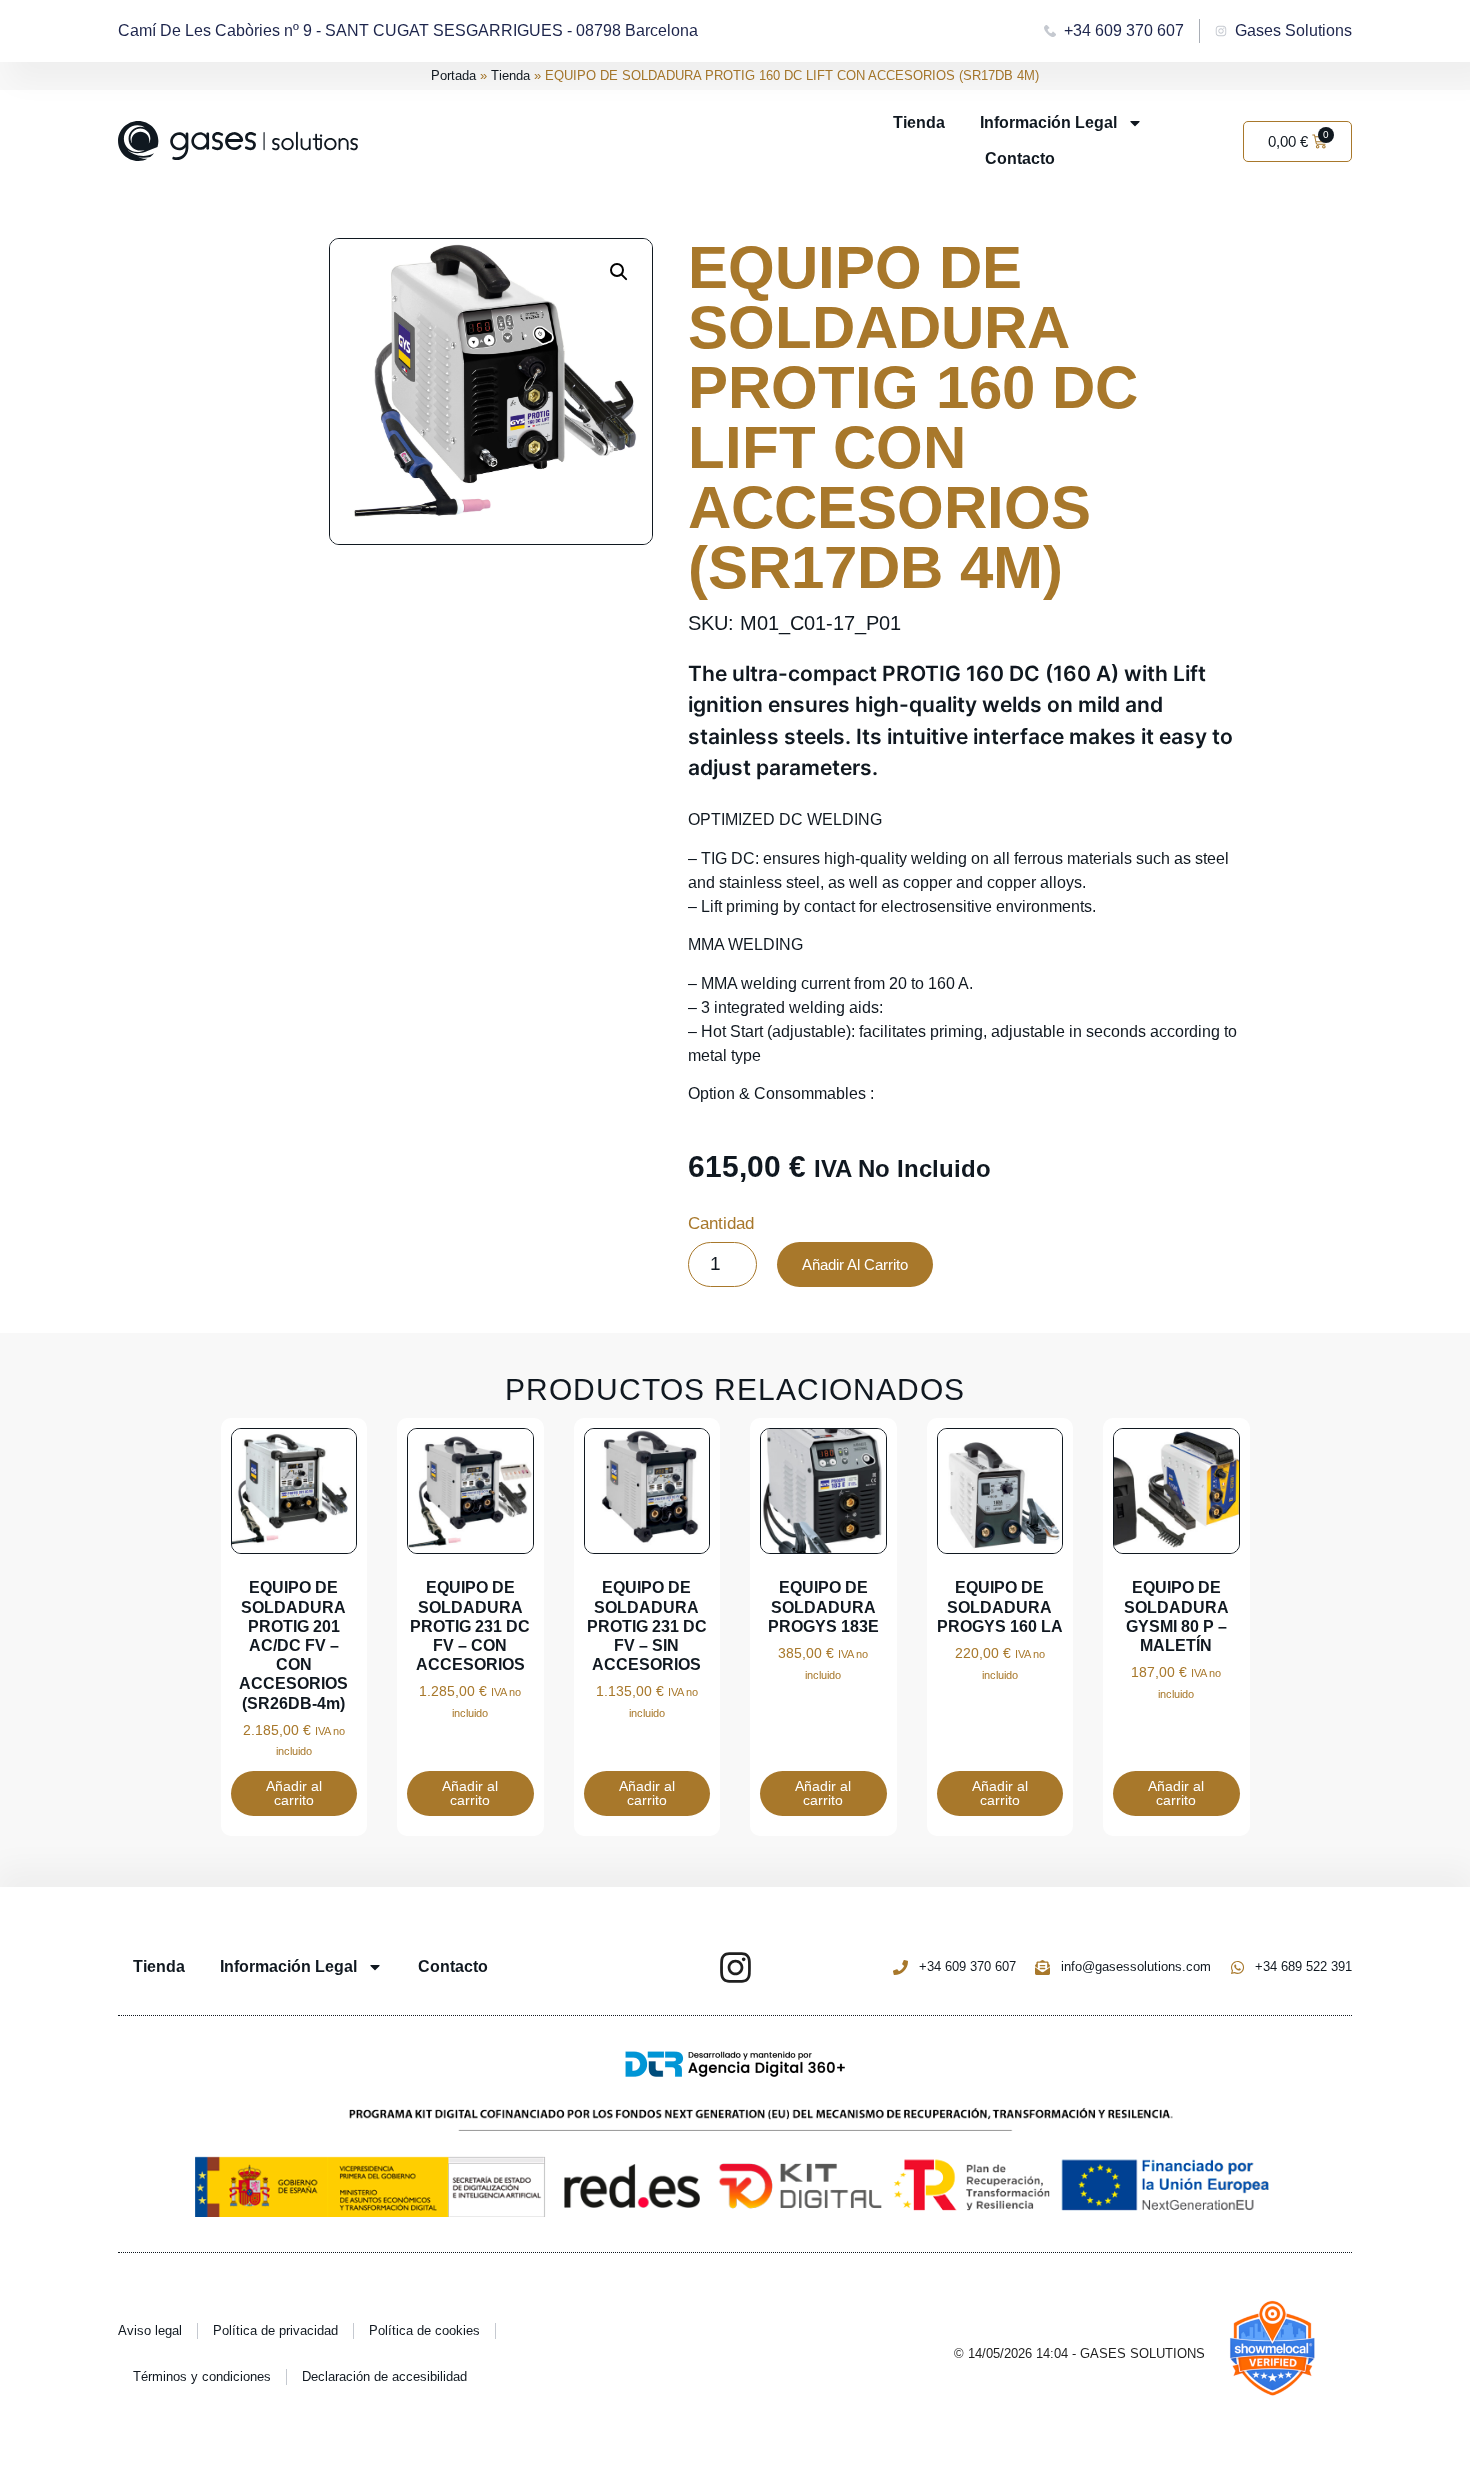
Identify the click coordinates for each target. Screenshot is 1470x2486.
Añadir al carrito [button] (294, 1793)
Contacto (1020, 158)
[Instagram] (735, 1967)
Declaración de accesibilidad (384, 2376)
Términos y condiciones (202, 2376)
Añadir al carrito (855, 1264)
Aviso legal (150, 2330)
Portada (453, 75)
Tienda (510, 75)
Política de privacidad (275, 2330)
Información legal (1048, 122)
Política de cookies (424, 2330)
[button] (619, 272)
